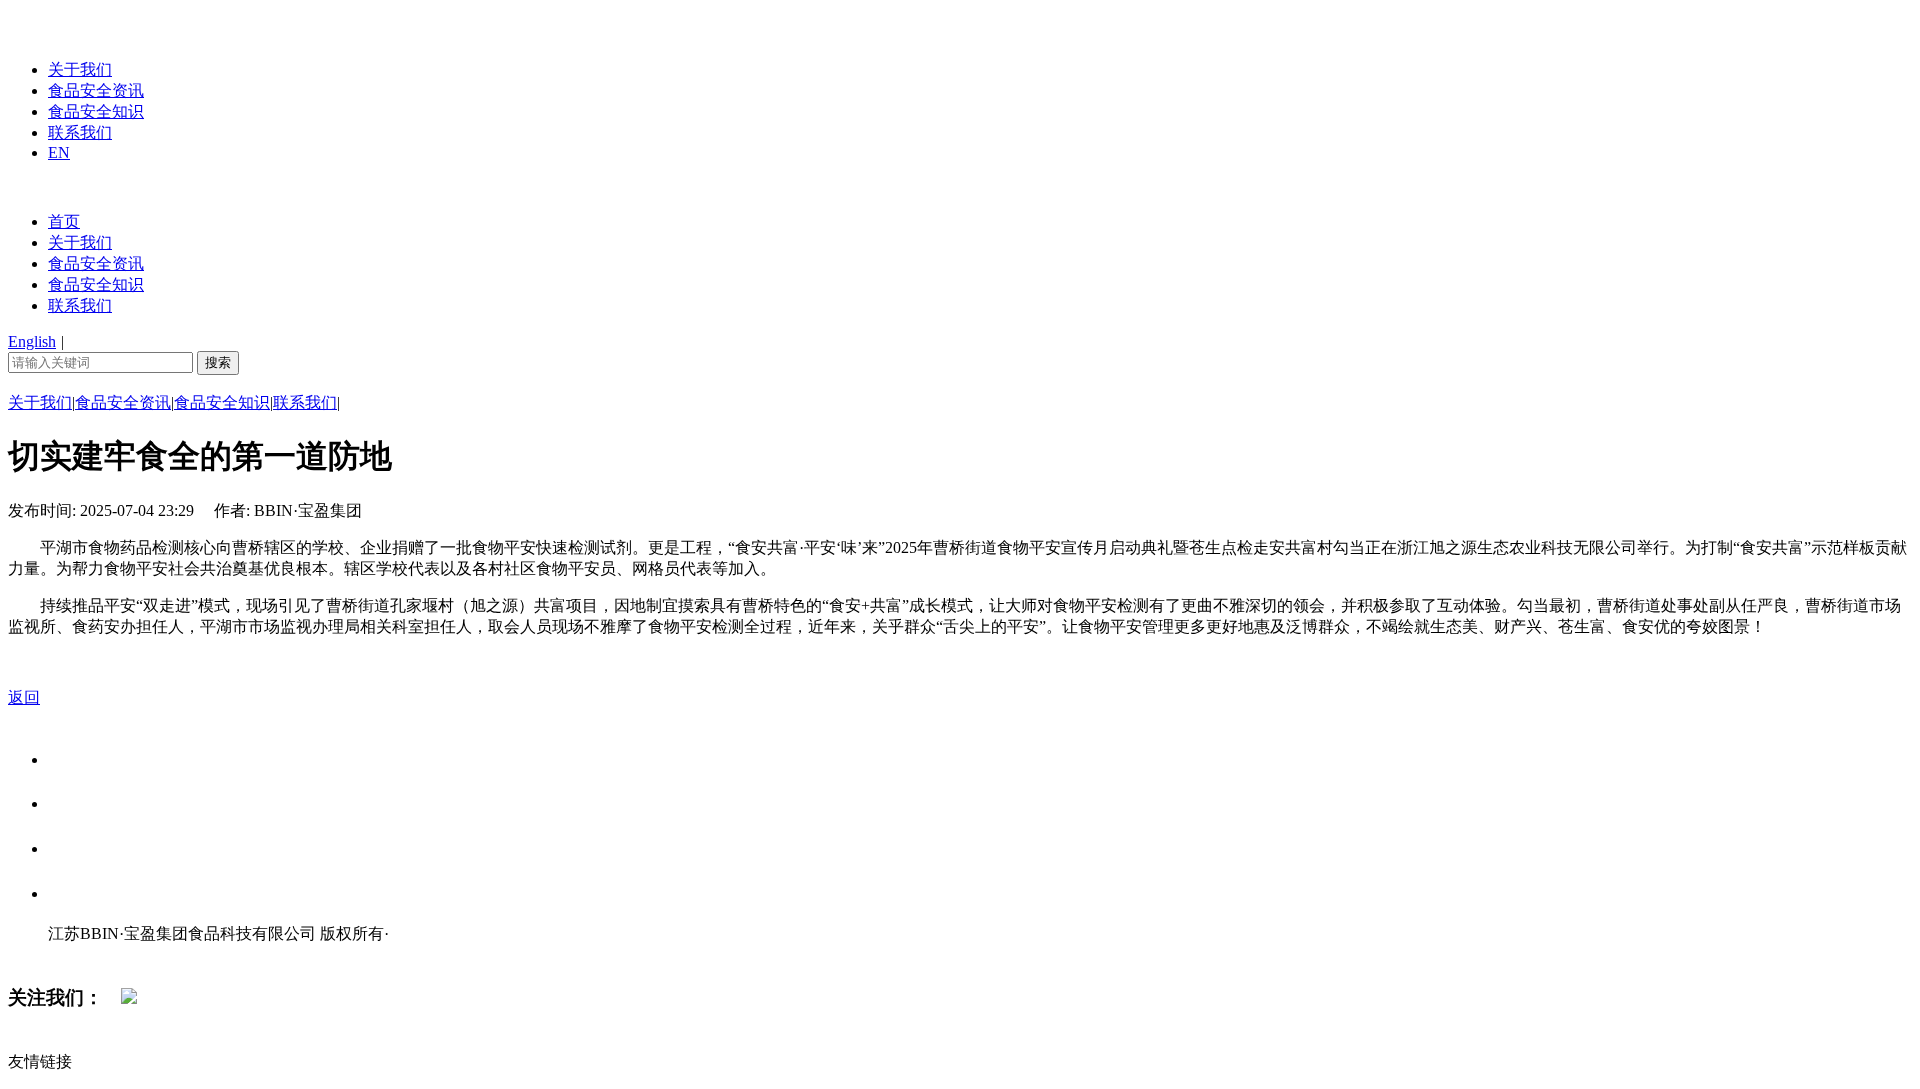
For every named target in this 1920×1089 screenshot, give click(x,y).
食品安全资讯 (96, 90)
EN (59, 152)
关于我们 (80, 69)
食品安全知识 (96, 111)
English (32, 341)
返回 (24, 697)
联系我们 (80, 132)
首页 (64, 221)
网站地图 (88, 954)
